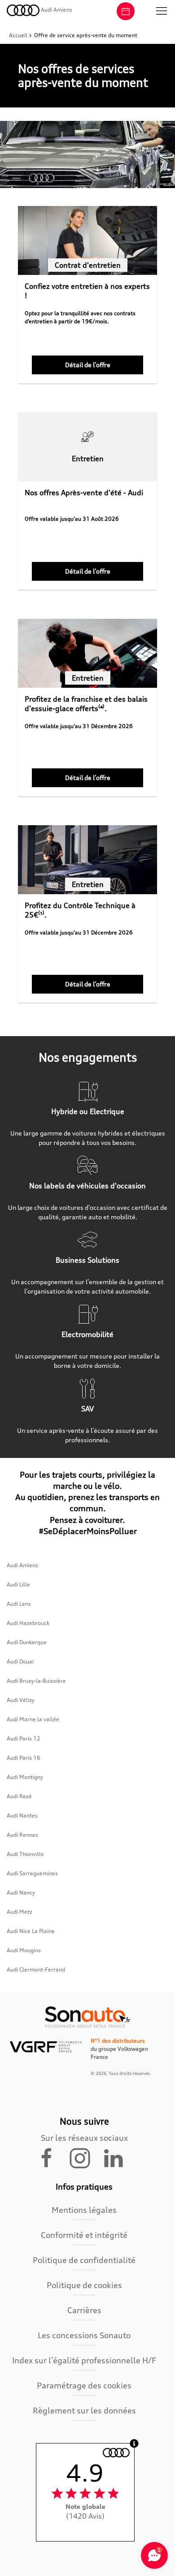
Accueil (19, 35)
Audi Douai (20, 1661)
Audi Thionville (25, 1854)
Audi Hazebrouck (28, 1623)
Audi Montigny (25, 1777)
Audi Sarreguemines (32, 1873)
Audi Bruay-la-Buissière (36, 1681)
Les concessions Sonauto (84, 2335)
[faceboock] (52, 2157)
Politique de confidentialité (84, 2260)
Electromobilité (87, 1334)
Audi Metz (20, 1912)
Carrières (84, 2310)
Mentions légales (84, 2210)
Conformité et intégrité (84, 2235)
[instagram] (85, 2157)
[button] (162, 11)
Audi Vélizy (21, 1700)
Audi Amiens (22, 1565)
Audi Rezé (19, 1796)
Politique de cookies (84, 2285)
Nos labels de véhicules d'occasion (87, 1186)
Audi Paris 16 (24, 1758)
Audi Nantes (22, 1815)
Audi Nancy (21, 1892)
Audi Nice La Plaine (31, 1931)
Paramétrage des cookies (84, 2385)
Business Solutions (87, 1260)
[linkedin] (118, 2157)
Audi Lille (18, 1584)
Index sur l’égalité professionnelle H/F (84, 2360)
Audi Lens (19, 1604)
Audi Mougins (24, 1950)
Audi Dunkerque (27, 1642)
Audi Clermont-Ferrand (36, 1970)
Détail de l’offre (88, 365)
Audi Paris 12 (24, 1738)
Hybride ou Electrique (88, 1111)
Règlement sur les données (84, 2410)
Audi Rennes (22, 1835)
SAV (87, 1409)
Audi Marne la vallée (33, 1719)
